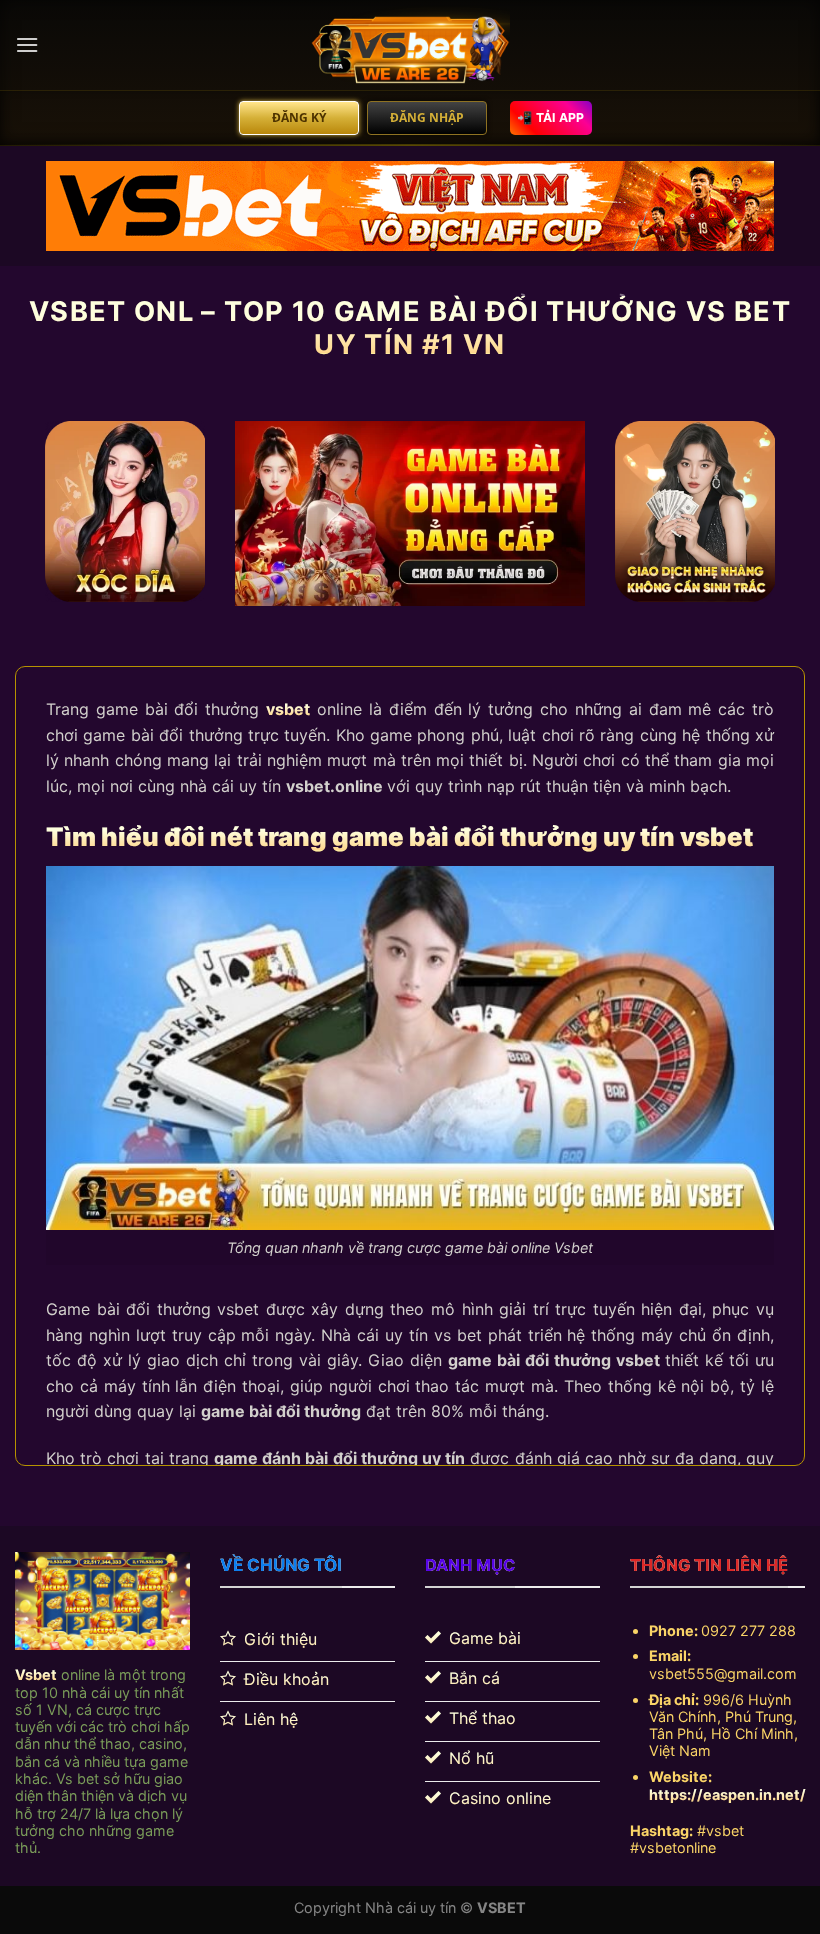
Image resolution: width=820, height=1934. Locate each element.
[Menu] (27, 44)
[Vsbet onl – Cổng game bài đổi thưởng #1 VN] (410, 45)
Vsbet (36, 1674)
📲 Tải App (550, 117)
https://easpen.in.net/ (727, 1794)
